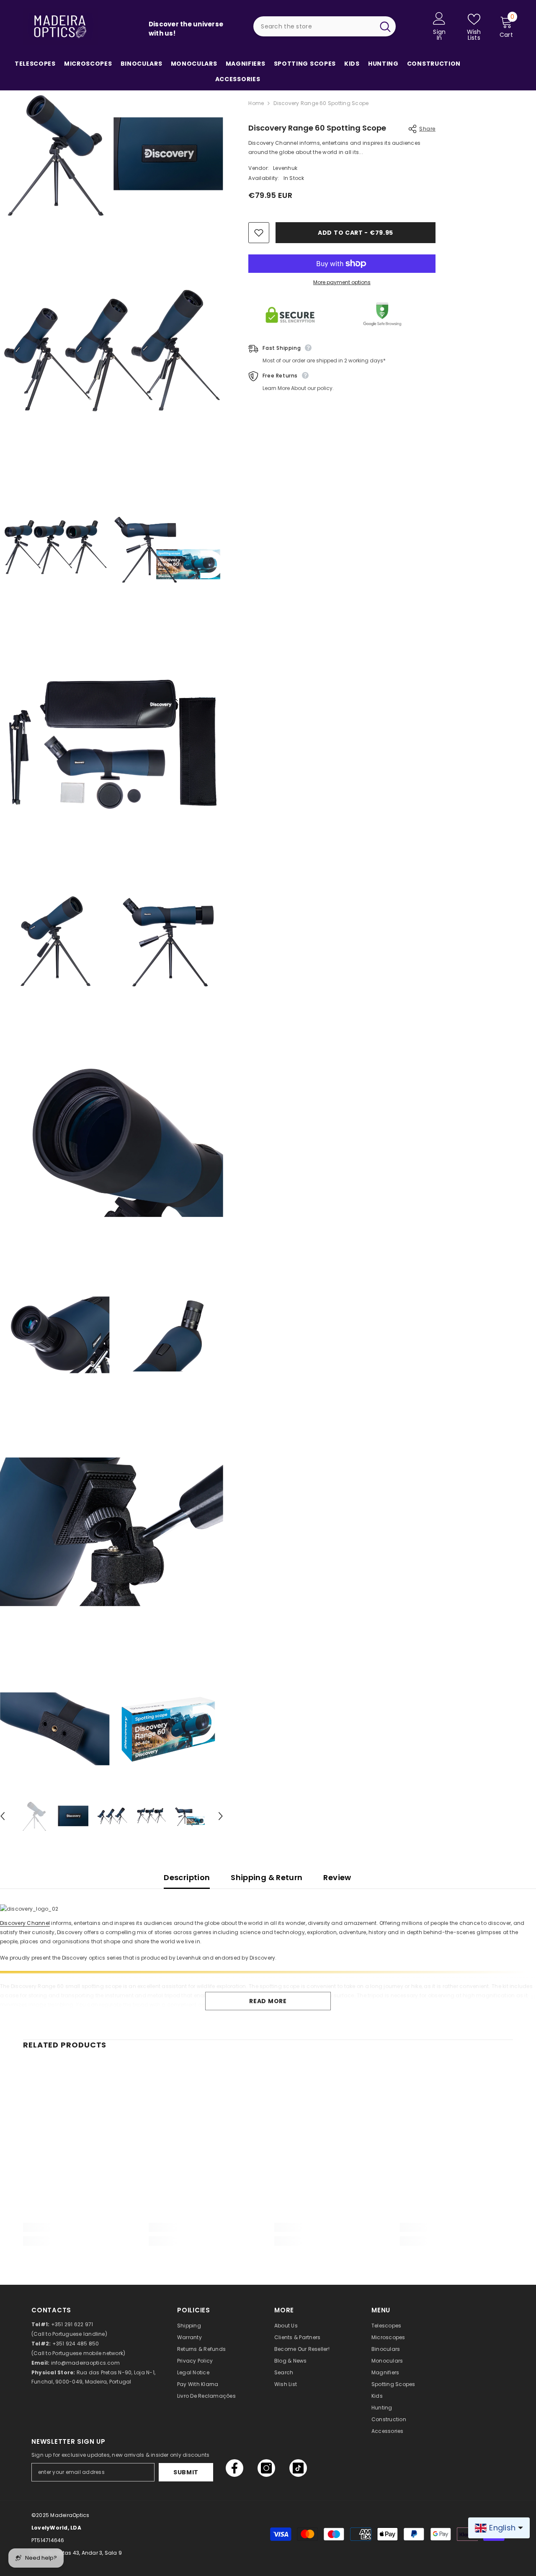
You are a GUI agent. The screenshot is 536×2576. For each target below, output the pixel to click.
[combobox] (314, 26)
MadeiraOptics (70, 2515)
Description (187, 1877)
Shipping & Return (267, 1877)
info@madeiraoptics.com (85, 2363)
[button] (221, 1816)
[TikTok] (298, 2468)
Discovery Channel (25, 1923)
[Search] (325, 26)
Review (337, 1877)
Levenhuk (285, 168)
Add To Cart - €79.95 (356, 233)
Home (256, 103)
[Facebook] (234, 2468)
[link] (80, 2227)
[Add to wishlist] (259, 233)
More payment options (342, 282)
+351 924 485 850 (76, 2344)
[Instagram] (266, 2468)
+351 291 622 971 (72, 2324)
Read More (268, 2001)
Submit (186, 2472)
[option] (34, 1816)
